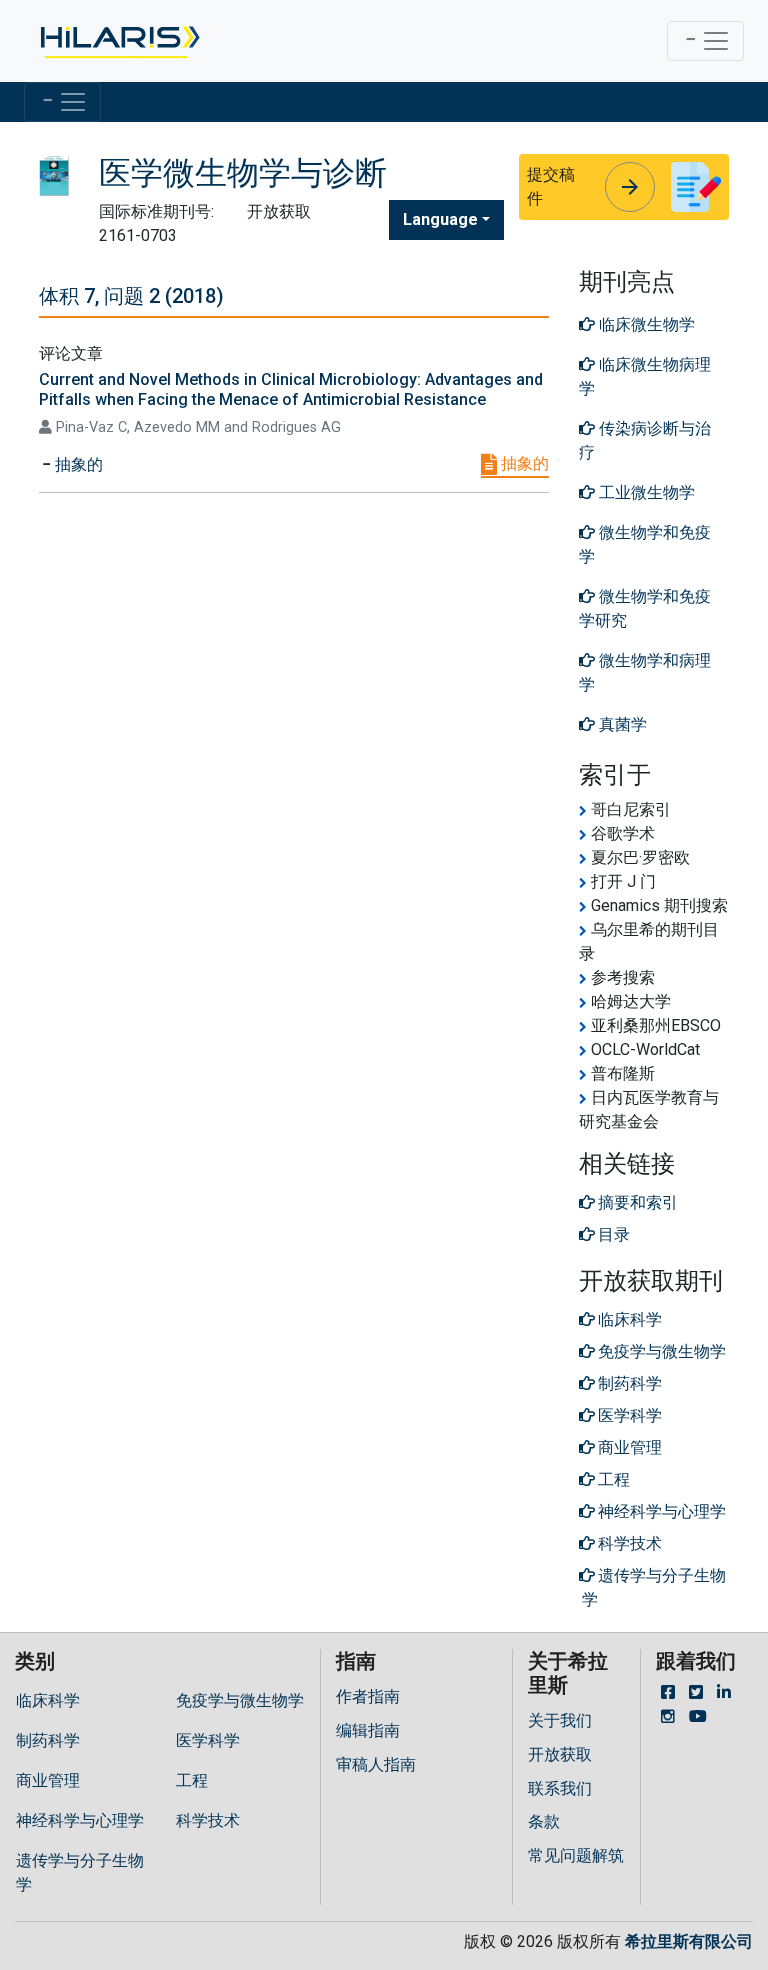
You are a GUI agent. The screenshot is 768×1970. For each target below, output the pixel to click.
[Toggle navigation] (705, 41)
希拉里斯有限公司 (689, 1941)
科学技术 (208, 1820)
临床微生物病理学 (645, 376)
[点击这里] (118, 41)
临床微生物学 (645, 324)
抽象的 (523, 463)
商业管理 (48, 1780)
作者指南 (368, 1696)
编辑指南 (368, 1730)
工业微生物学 (645, 492)
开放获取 (560, 1754)
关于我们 (560, 1720)
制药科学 (48, 1740)
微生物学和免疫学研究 (645, 608)
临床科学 (48, 1700)
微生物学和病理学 (645, 672)
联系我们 (560, 1788)
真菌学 (621, 724)
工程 (192, 1780)
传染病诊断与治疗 (645, 440)
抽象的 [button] (77, 464)
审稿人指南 (376, 1764)
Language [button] (440, 219)
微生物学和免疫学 (645, 544)
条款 (544, 1821)
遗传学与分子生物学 (80, 1872)
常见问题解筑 (576, 1855)
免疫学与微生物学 (240, 1700)
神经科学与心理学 (80, 1820)
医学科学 (208, 1740)
